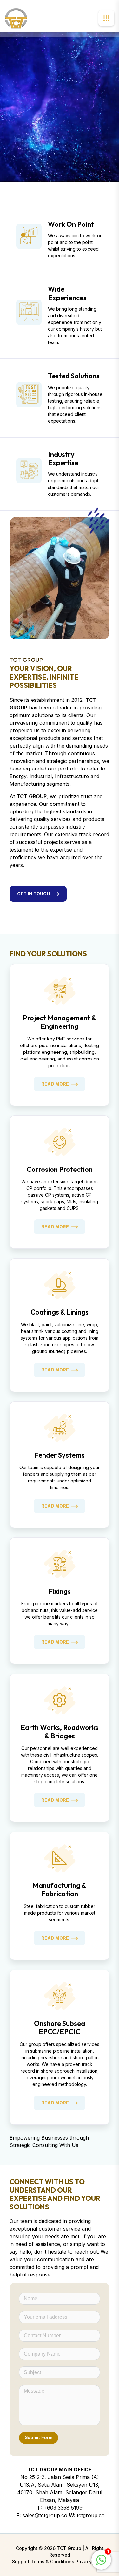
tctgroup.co (91, 2515)
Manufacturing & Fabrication (60, 1889)
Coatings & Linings (60, 1312)
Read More (55, 1084)
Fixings (60, 1591)
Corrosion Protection (60, 1169)
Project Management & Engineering (60, 1022)
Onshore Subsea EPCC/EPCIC (60, 2027)
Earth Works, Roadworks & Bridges (60, 1731)
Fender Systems (60, 1455)
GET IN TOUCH (34, 894)
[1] (101, 2559)
